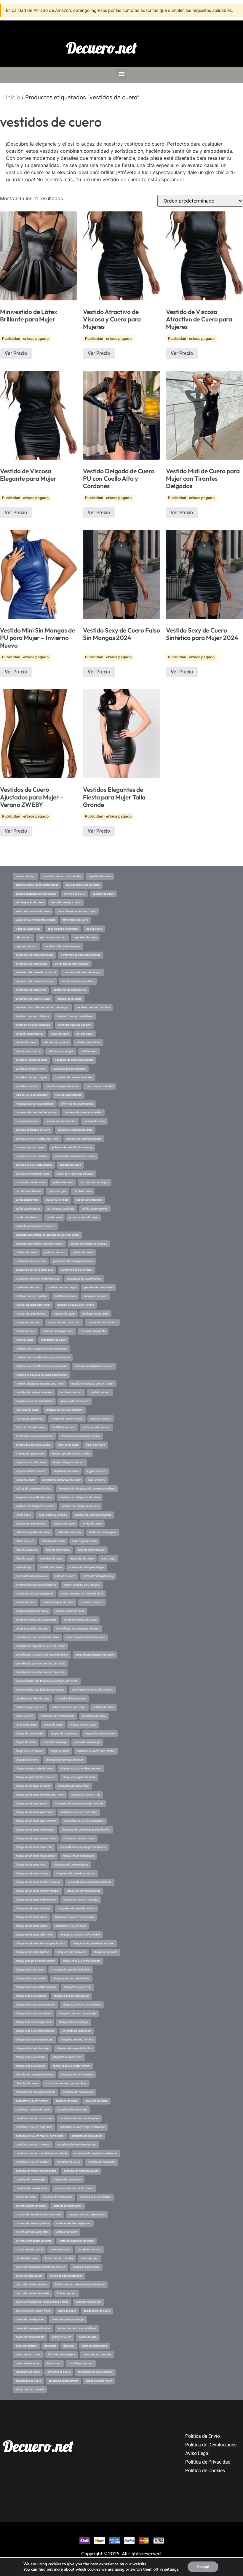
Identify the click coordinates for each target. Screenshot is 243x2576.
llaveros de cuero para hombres (34, 1436)
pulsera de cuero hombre (31, 1182)
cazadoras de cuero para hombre (79, 2118)
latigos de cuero (25, 1480)
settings (171, 2569)
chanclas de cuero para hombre (35, 2075)
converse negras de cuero (58, 1602)
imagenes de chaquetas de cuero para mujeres (87, 1489)
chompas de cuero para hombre (65, 1760)
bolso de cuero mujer (89, 2302)
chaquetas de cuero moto (31, 1865)
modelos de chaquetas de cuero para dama (41, 1366)
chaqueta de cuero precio (31, 1996)
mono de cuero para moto (58, 1331)
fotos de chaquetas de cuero (33, 1532)
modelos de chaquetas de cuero (94, 1366)
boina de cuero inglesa (62, 2354)
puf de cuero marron (28, 1209)
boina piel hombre (26, 2346)
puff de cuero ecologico (95, 1182)
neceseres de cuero (95, 1296)
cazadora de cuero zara (101, 2162)
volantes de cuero (75, 894)
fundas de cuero (92, 1524)
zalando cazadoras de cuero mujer (36, 894)
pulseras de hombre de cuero (75, 1130)
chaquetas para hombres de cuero (81, 1769)
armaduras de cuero (28, 2372)
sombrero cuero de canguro (74, 1025)
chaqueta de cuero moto (77, 2031)
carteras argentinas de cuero (76, 2241)
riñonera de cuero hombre (61, 1121)
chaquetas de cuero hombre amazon (37, 1891)
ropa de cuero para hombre (32, 1095)
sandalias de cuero (27, 1086)
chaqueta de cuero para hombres (35, 2005)
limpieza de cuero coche (30, 1454)
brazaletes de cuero (89, 2250)
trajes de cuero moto (28, 929)
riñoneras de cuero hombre (77, 1104)
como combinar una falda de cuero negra (40, 1690)
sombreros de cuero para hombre (81, 955)
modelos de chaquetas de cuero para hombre (43, 1357)
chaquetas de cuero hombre (84, 1891)
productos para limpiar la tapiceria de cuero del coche (47, 1235)
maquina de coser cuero (75, 1401)
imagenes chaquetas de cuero (34, 1497)
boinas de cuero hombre (30, 2337)
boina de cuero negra (95, 2346)
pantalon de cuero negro (62, 1287)
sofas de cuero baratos (29, 1034)
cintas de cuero (53, 1725)
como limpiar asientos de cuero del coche (40, 1664)
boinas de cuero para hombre (33, 2328)
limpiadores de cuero (66, 1471)
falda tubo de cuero (53, 1541)
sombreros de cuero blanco (70, 990)
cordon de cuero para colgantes (35, 1594)
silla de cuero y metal (56, 1042)
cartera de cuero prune (29, 2250)
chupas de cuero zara (83, 1725)
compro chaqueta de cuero (32, 1611)
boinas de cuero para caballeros (77, 2328)
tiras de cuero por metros (63, 929)
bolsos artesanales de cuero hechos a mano (42, 2302)
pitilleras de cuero (26, 1252)
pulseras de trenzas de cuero (33, 1130)
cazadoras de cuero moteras (33, 2145)
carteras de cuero (67, 2232)
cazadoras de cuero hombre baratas (96, 2153)
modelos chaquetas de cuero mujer (92, 1384)
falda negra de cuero (84, 1541)
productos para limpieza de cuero (35, 1226)
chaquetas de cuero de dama (33, 1908)
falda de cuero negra (58, 1550)
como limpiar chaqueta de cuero (95, 1655)
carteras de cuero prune (68, 2206)
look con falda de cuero (96, 1427)
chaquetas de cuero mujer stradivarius (83, 1847)
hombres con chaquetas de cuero (80, 1497)
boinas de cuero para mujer (68, 2319)
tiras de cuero (94, 929)
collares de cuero (104, 1707)
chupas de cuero (26, 1742)
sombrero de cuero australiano (75, 1016)
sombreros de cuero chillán (78, 981)
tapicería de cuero (26, 946)
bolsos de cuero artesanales (33, 2293)
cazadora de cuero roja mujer (81, 2171)
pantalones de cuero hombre (84, 1279)
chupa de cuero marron (29, 1751)
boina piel (50, 2346)
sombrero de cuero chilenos (32, 1016)
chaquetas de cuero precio (32, 1804)
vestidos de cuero (103, 894)
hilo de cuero (23, 1515)
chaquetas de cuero (105, 1952)
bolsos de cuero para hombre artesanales (40, 2267)
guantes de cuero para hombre (93, 1515)
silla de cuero (89, 1051)
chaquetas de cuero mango (32, 1874)
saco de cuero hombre (100, 1086)
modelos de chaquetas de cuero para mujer (41, 1349)
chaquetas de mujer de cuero (33, 1786)
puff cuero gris (57, 1191)
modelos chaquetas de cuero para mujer (40, 1384)
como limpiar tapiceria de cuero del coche (40, 1646)
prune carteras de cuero (84, 1217)
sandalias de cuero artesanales (74, 1077)
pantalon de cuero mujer (99, 1287)
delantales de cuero (82, 1559)
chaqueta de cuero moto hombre (35, 2031)
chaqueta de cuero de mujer (32, 2048)
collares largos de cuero (30, 1707)
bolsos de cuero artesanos (32, 2285)
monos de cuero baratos (102, 1322)
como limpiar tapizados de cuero (86, 1637)
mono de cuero (25, 1340)
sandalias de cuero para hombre (74, 1060)
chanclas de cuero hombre (77, 2075)
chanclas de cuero (27, 2083)
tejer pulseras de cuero (52, 937)
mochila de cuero (100, 1392)
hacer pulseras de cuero (53, 1515)
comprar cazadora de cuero (32, 1629)
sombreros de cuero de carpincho (36, 972)
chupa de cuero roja (55, 1742)
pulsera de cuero (63, 1182)
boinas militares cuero (97, 2311)
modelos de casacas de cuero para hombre (41, 1375)
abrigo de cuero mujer (99, 2381)
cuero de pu (108, 1559)
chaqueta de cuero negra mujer (77, 2013)
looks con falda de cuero (30, 1427)
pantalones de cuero (28, 1287)
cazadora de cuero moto (67, 2180)
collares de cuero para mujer (69, 1707)
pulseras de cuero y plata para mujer (37, 1139)
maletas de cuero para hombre (64, 1410)
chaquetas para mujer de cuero (34, 1769)
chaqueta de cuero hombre (77, 2040)
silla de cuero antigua (61, 1051)
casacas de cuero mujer (58, 2197)
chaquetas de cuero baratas (32, 1952)
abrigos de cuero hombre (63, 2381)
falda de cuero (24, 1559)
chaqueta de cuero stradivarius (71, 1978)
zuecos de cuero (25, 876)
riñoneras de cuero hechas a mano (36, 1112)
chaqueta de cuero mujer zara (33, 2022)
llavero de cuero (96, 1445)
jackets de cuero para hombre (33, 1489)
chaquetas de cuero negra (79, 1839)
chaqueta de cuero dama (31, 2057)
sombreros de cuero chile (31, 990)
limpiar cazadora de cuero (31, 1471)
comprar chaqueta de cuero (80, 1620)
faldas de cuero (25, 1541)
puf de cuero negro (57, 1200)
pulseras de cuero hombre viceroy (72, 1147)
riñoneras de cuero (27, 1121)
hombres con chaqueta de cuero (35, 1506)
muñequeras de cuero (95, 1314)
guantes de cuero (64, 1524)
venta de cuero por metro (66, 902)
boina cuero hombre (28, 2363)
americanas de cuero (28, 2381)
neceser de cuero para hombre (76, 1305)
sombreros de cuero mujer (31, 964)
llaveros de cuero (68, 1445)
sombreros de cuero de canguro (82, 972)
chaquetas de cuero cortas (32, 1926)
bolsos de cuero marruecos (66, 2276)
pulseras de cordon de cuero (33, 1174)
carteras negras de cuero (31, 2206)
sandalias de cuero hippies (32, 1077)
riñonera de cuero (94, 1121)
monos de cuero (25, 1331)
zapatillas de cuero (100, 876)
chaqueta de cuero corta (68, 2057)
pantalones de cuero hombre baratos (38, 1279)
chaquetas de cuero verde (73, 1786)
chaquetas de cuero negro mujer (35, 1830)
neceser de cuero (64, 1314)
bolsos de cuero (67, 2293)
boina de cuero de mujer (97, 2354)
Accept (203, 2567)
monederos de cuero (53, 1340)
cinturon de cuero (26, 1725)
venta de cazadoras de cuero (33, 911)
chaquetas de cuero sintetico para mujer (40, 1795)
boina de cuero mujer (28, 2354)
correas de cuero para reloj (32, 1576)
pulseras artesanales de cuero (75, 1174)
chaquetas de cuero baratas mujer (93, 1943)
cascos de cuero (26, 2197)
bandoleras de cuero (81, 2363)
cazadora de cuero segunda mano (36, 2171)
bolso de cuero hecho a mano (33, 2311)
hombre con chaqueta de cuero (80, 1506)
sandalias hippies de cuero (32, 1060)
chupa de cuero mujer (87, 1742)
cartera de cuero (60, 2250)
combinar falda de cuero (72, 1699)
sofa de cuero (85, 1034)
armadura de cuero (59, 2372)
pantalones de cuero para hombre (73, 1261)
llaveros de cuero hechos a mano (80, 1436)
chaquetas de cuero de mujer (81, 1900)
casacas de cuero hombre (95, 2197)
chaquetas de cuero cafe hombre (80, 1935)
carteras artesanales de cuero (34, 2241)
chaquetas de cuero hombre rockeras (38, 1882)
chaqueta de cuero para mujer (71, 1996)
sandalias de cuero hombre (69, 1069)
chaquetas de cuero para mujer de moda (79, 1804)
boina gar (69, 2346)
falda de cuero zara (27, 1550)
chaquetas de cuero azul (71, 1952)
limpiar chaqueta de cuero (69, 1462)
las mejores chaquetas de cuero (61, 1480)
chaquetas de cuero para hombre (84, 1821)
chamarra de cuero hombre (32, 2101)
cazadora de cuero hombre (32, 2188)
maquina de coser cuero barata (34, 1401)
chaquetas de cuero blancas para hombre (40, 1943)
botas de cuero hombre (59, 2258)
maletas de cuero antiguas (67, 1419)
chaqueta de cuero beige (30, 2066)
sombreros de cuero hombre (72, 964)
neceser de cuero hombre (31, 1314)
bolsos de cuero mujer (29, 2276)
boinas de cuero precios (30, 2319)
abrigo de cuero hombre (30, 2389)
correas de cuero (65, 1576)
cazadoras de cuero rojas (72, 2110)
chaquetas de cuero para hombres (36, 1821)
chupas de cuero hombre (100, 1734)
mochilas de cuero (71, 1392)
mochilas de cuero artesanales (34, 1392)
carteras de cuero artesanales (87, 2215)
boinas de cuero (62, 2337)
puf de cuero (54, 1217)
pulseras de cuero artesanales (34, 1165)
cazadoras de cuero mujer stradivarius (83, 2127)
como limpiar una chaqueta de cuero (78, 1629)
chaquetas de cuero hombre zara (76, 1874)
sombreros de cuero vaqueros (63, 946)
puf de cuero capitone (95, 1209)
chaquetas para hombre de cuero (35, 1777)
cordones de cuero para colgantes (36, 1585)
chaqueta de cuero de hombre (74, 2048)
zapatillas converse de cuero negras (37, 885)
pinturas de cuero (55, 1252)
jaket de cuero (97, 1480)
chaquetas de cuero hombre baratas (90, 1882)
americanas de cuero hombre (95, 2372)
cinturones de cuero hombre (58, 1716)
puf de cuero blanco (27, 1217)
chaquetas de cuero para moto (79, 1812)
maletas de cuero (101, 1419)
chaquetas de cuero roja (86, 1795)
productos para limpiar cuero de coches (39, 1244)
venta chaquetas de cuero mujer (77, 911)
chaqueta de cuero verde (30, 1978)
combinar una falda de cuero (33, 1699)
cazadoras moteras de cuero (33, 2110)
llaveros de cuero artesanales (33, 1445)
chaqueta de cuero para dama (33, 2013)
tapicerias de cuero (85, 937)
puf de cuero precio (27, 1200)
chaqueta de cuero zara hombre (82, 1961)
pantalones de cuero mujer (77, 1270)
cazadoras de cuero (68, 2162)
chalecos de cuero (67, 2101)
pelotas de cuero (83, 1252)
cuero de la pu (24, 1567)
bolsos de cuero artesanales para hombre (80, 2285)
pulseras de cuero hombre (31, 1156)
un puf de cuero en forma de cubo (36, 920)
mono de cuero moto (93, 1331)
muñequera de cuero (28, 1322)
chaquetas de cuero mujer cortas (35, 1856)
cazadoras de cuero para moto (34, 2118)
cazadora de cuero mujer (30, 2180)
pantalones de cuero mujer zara (34, 1270)
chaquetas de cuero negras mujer (36, 1839)
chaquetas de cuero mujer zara (34, 1847)
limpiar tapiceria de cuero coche (71, 1454)
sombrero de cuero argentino (33, 1025)
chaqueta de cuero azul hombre (71, 2066)
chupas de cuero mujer (29, 1734)
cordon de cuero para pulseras (82, 1585)
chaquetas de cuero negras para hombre (86, 1830)
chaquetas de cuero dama (31, 1917)
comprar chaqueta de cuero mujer (36, 1620)
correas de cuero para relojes (87, 1567)
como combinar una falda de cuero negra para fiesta (47, 1681)
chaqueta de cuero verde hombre (71, 1970)
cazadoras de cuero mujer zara (34, 2127)
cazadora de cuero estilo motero (74, 2188)
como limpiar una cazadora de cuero (37, 1637)
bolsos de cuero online (86, 2267)
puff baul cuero (83, 1191)
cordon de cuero (25, 1602)
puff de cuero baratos (28, 1191)
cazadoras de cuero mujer (87, 2136)
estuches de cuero (51, 1559)
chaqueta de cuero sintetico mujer (36, 1987)
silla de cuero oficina (88, 1042)
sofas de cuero (60, 1034)
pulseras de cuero (70, 1165)
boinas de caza (88, 2337)
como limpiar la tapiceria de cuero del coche (42, 1655)
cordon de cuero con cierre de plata (82, 1594)
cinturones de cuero (94, 1716)
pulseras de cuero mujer (30, 1147)
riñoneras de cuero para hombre (35, 1104)
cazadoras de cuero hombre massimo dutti (41, 2153)
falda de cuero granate (91, 1550)
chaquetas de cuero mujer (78, 1856)
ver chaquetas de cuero (30, 902)
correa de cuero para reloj (98, 1576)
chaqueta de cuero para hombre (82, 2005)
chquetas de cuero (27, 1760)
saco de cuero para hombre (62, 1086)
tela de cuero (23, 937)
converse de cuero (92, 1602)
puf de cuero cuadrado (61, 1209)
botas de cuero (89, 2258)
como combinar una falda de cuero (93, 1690)
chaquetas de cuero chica (71, 1926)
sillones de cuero (26, 1042)
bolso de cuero (67, 2311)
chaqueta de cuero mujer (73, 2022)
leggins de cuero (96, 1471)
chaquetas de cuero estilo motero (36, 1900)
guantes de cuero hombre (31, 1524)
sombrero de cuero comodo (93, 1007)
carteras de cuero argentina (32, 2232)
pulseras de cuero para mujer (84, 1139)
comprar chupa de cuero (70, 1611)
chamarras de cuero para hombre (36, 2092)
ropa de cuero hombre (68, 1095)
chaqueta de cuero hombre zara (35, 2040)
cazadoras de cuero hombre (32, 2162)
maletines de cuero (27, 1410)
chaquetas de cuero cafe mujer (34, 1935)
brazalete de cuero (27, 2258)
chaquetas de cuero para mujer (34, 1812)
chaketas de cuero (96, 2101)
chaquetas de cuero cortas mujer (74, 1917)
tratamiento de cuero (76, 920)
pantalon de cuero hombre (31, 1296)
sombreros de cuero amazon (33, 999)
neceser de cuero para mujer (33, 1305)
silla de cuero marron (28, 1051)
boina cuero (54, 2363)
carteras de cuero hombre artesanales (39, 2215)
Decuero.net (101, 48)
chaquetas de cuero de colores (76, 1908)
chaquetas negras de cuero (79, 1777)
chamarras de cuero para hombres (66, 2083)
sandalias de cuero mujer (31, 1069)
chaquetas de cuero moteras (71, 1865)
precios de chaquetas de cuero (89, 1244)
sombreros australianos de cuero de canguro (42, 1007)
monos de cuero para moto (64, 1322)
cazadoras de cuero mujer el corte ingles (40, 2136)
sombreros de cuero (69, 999)
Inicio (13, 97)
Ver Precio (16, 353)
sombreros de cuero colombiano (35, 981)
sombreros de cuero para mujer (34, 955)
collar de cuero (24, 1716)
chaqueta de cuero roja (78, 1987)
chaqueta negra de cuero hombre (35, 1961)
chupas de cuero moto (64, 1734)
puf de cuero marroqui (89, 1200)
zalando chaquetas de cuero (83, 885)
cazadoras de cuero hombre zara (77, 2145)
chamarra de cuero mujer (78, 2092)
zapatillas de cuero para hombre (62, 876)
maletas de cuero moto (29, 1419)
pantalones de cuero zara (31, 1261)
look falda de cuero (64, 1427)
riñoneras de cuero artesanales (83, 1112)
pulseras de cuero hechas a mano (75, 1156)
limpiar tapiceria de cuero (31, 1462)
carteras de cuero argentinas (73, 2223)
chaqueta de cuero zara (30, 1970)
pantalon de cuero (65, 1296)
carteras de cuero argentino (32, 2223)
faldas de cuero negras (103, 1532)
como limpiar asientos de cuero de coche (40, 1672)
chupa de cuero (60, 1751)
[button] (122, 74)
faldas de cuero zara (69, 1532)
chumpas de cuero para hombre (96, 1751)
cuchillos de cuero (51, 1567)
